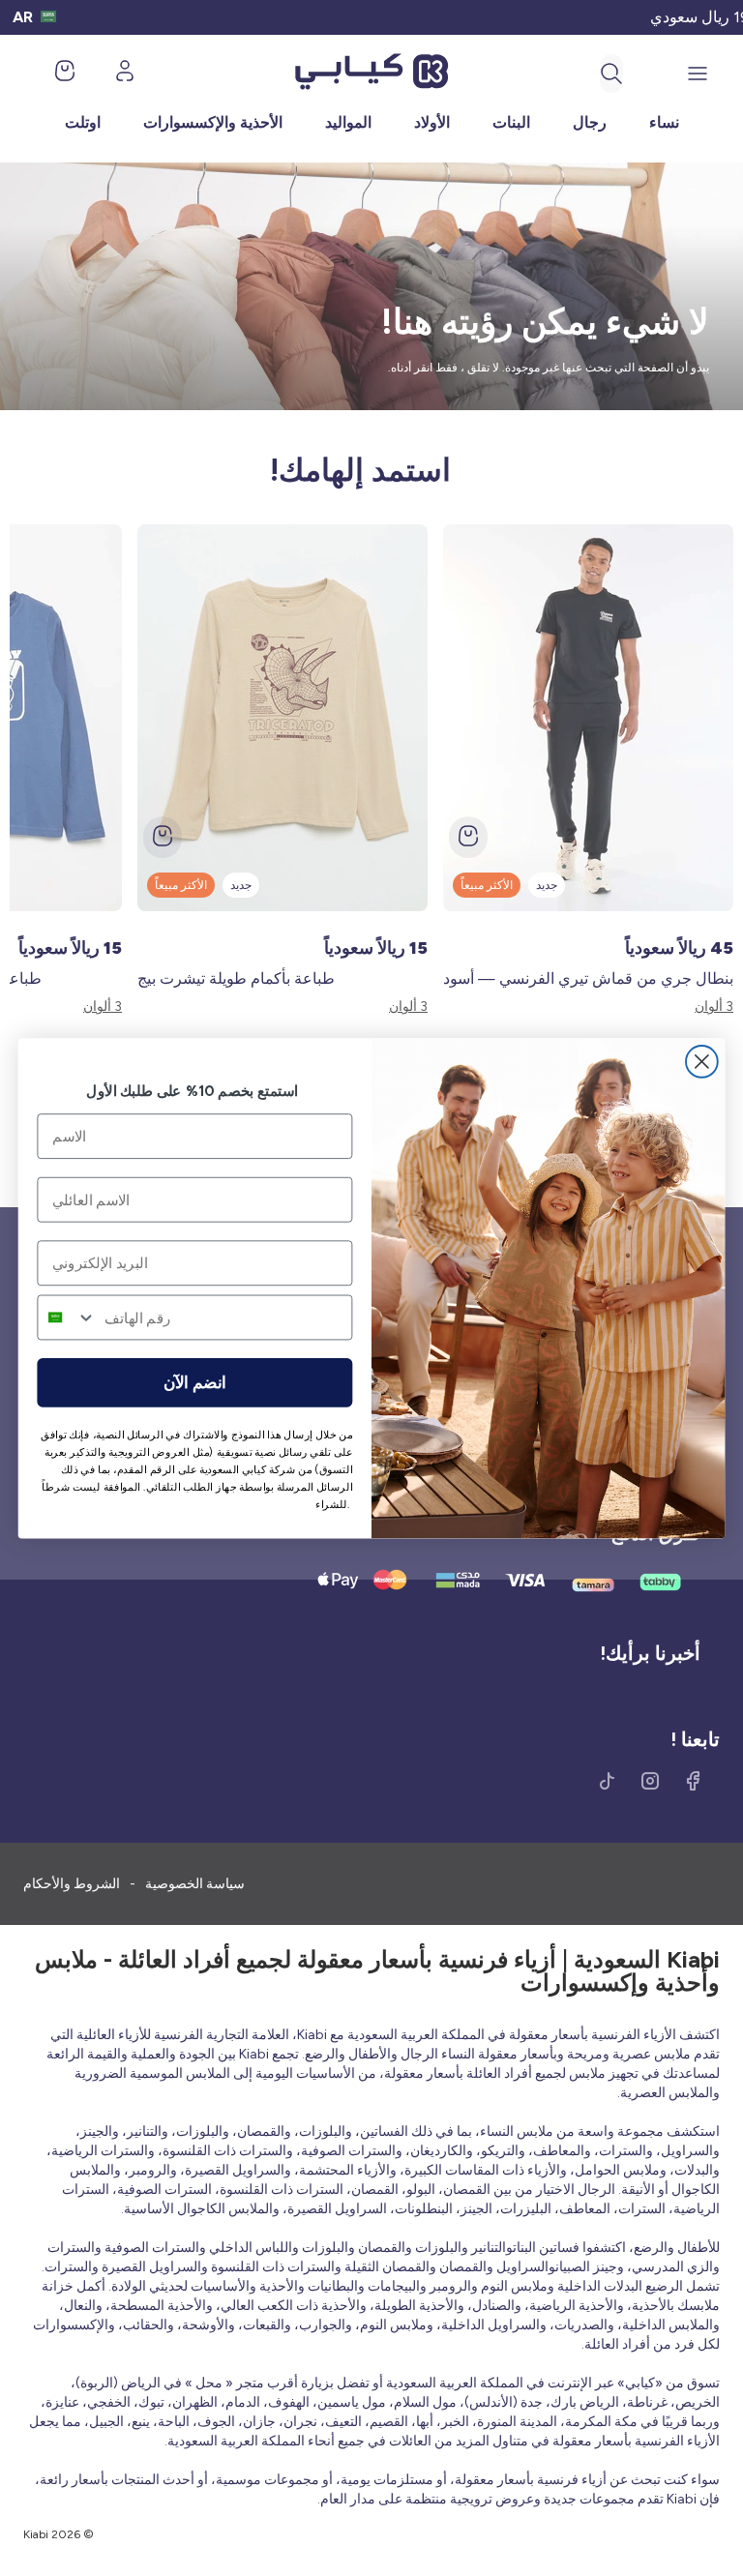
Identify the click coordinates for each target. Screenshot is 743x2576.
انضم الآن (195, 1383)
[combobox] (67, 1317)
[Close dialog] (702, 1061)
